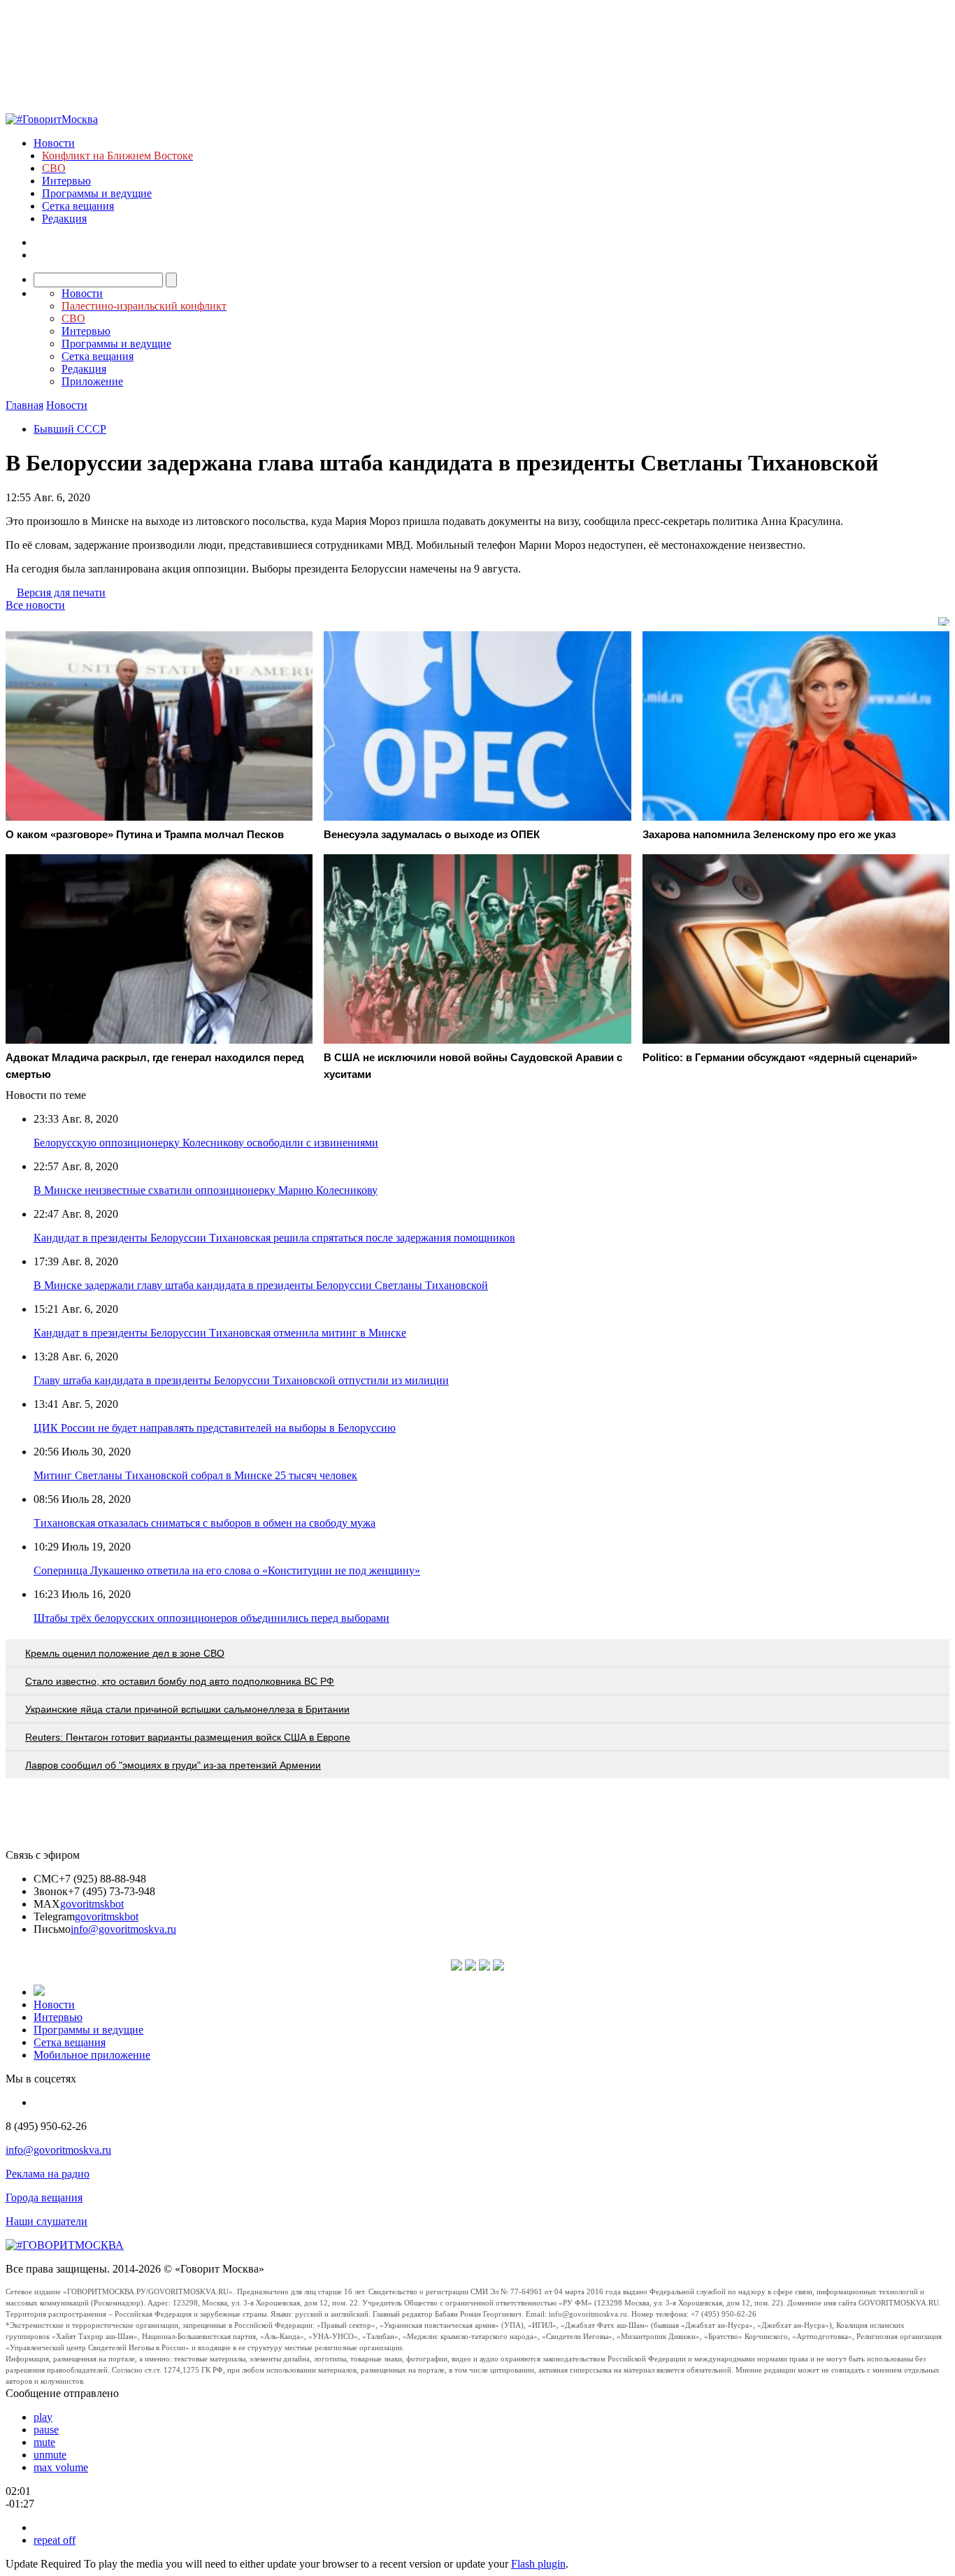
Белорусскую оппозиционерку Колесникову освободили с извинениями (206, 1143)
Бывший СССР (70, 429)
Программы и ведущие (97, 193)
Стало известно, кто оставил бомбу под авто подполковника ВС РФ (180, 1681)
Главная (24, 405)
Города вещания (44, 2197)
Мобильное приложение (92, 2055)
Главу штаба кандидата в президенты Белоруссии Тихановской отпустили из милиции (241, 1380)
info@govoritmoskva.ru (123, 1929)
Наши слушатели (46, 2221)
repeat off (55, 2540)
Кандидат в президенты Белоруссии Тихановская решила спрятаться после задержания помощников (274, 1238)
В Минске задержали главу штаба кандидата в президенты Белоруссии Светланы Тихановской (261, 1285)
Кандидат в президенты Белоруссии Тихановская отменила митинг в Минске (220, 1333)
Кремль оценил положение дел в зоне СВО (125, 1653)
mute (44, 2442)
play (43, 2417)
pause (46, 2430)
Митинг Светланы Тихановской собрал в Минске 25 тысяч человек (195, 1475)
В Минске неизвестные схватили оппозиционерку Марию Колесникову (206, 1190)
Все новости (35, 605)
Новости (54, 143)
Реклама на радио (48, 2174)
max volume (61, 2467)
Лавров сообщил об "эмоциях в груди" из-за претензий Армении (173, 1765)
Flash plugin (538, 2564)
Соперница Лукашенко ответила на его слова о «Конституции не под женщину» (227, 1570)
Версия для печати (61, 592)
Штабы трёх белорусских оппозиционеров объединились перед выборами (211, 1618)
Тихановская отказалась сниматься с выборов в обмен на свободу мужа (204, 1523)
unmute (50, 2455)
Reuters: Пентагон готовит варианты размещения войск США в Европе (188, 1737)
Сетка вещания (78, 206)
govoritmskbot (92, 1904)
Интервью (66, 181)
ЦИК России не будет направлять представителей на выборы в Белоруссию (215, 1428)
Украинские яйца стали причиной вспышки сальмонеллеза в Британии (187, 1709)
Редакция (64, 218)
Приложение (92, 381)
